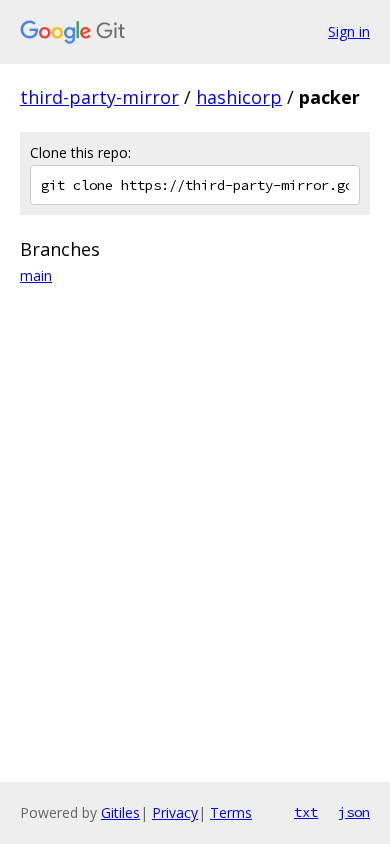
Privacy (175, 812)
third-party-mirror (99, 97)
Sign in (349, 31)
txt (306, 812)
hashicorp (239, 97)
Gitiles (120, 812)
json (354, 812)
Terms (231, 812)
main (36, 275)
